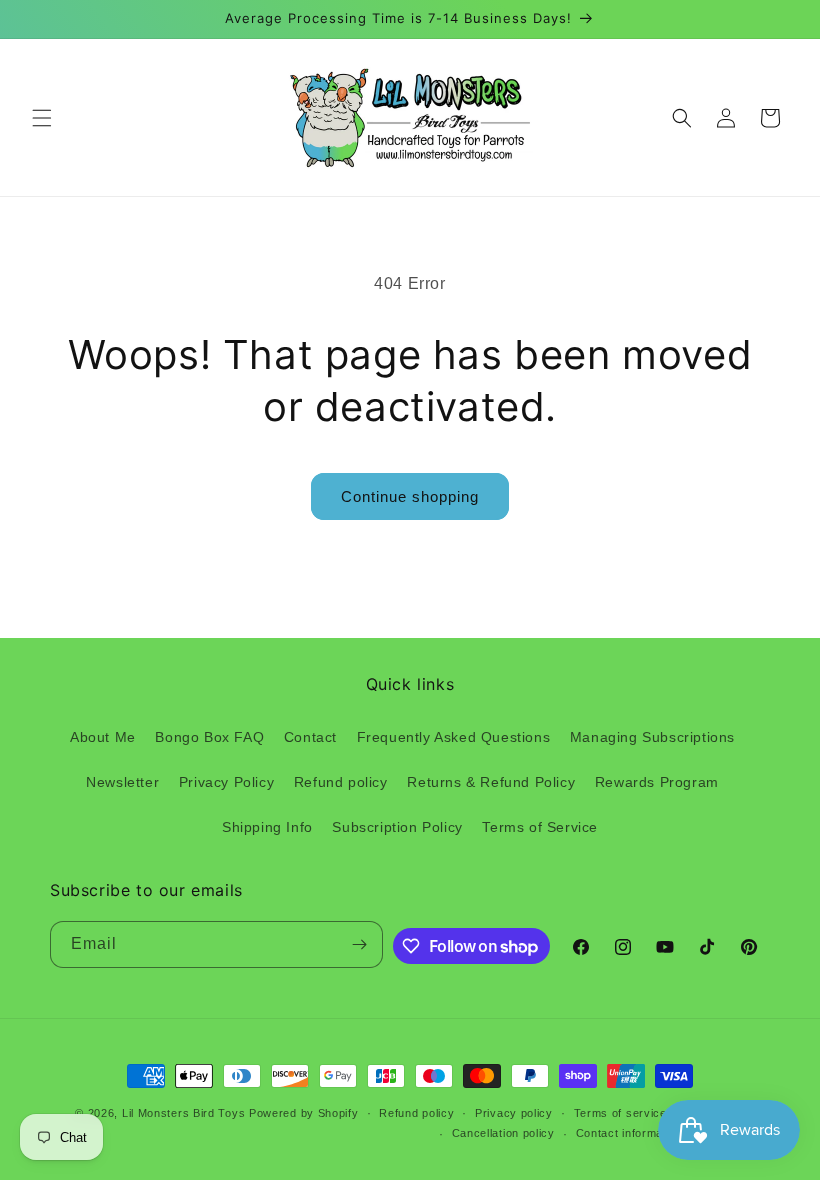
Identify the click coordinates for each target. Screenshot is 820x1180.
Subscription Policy (397, 827)
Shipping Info (267, 827)
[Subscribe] (360, 944)
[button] (42, 118)
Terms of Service (540, 827)
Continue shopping (410, 496)
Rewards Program (657, 782)
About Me (103, 737)
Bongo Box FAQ (209, 737)
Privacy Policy (226, 782)
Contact (310, 737)
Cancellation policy (503, 1133)
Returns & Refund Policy (491, 782)
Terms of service (620, 1113)
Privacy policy (514, 1113)
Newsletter (122, 782)
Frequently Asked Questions (454, 737)
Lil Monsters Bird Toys (183, 1113)
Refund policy (341, 782)
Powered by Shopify (304, 1113)
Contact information (629, 1133)
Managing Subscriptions (652, 737)
